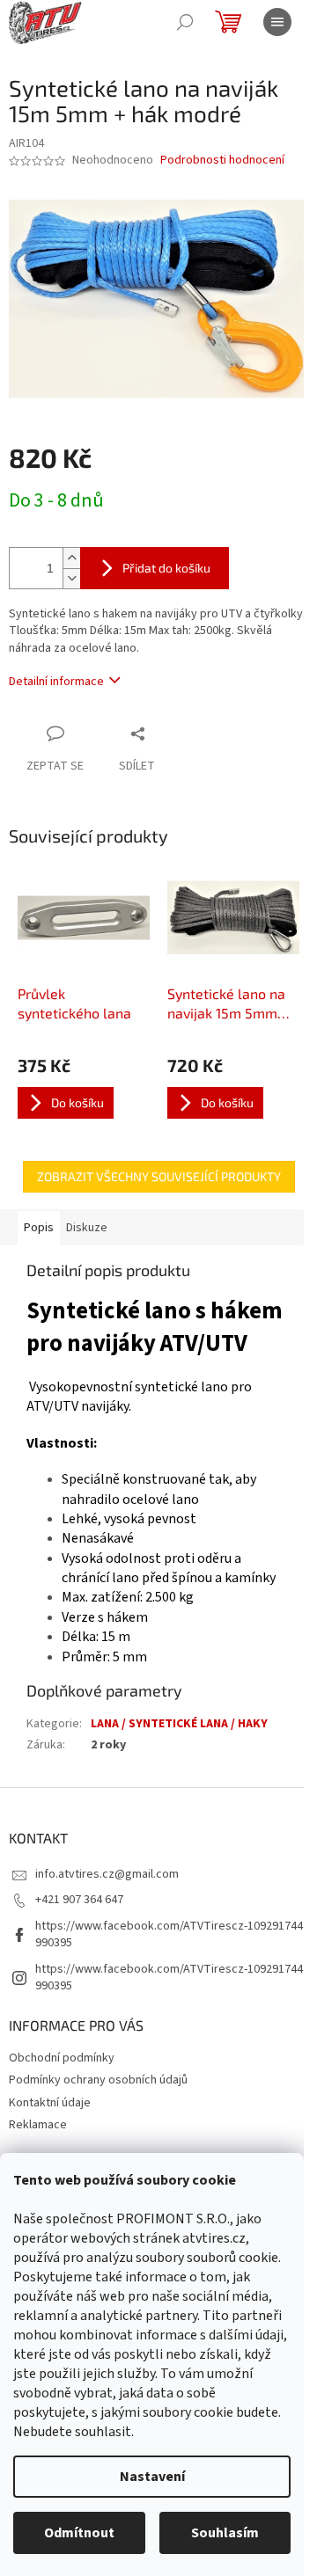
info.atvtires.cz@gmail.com (107, 1874)
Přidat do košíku (166, 568)
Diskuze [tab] (87, 1228)
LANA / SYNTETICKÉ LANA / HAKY (179, 1724)
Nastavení (152, 2477)
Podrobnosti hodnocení (222, 161)
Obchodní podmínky (62, 2058)
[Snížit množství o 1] (71, 578)
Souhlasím (225, 2533)
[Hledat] (185, 22)
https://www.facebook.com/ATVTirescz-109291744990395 (169, 1934)
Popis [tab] (39, 1228)
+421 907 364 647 (79, 1900)
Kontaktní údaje (50, 2103)
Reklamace (38, 2125)
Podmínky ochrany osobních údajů (98, 2080)
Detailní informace (56, 682)
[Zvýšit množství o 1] (71, 558)
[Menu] (277, 22)
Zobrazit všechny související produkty (159, 1176)
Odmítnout (79, 2533)
